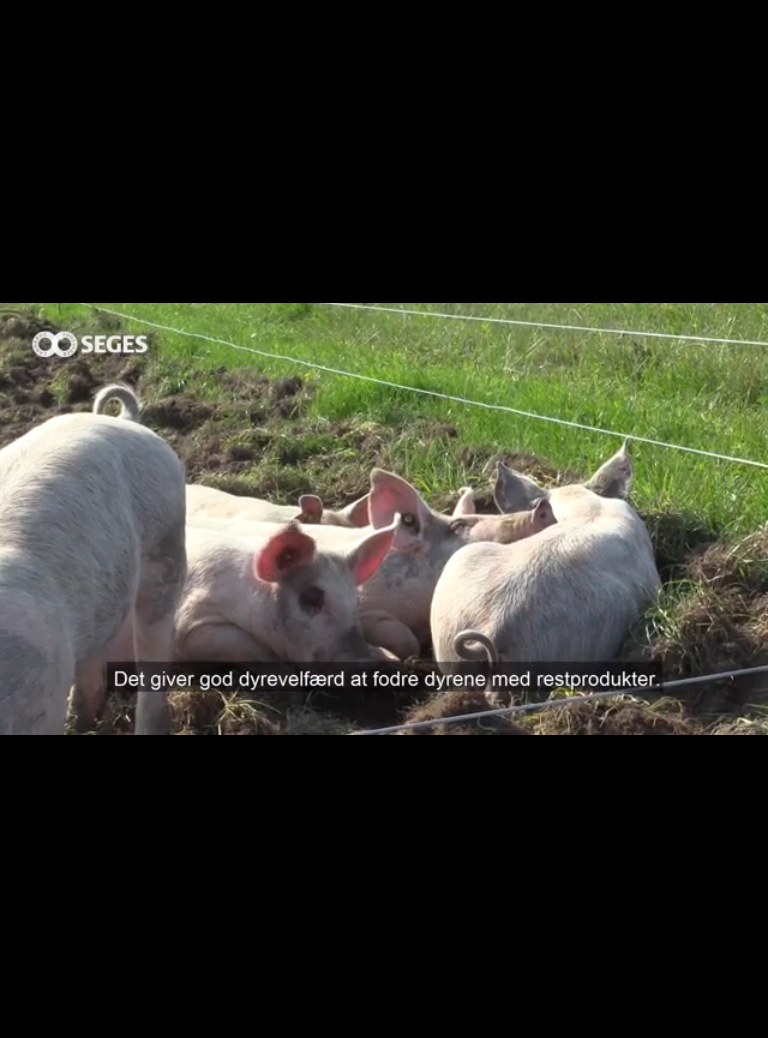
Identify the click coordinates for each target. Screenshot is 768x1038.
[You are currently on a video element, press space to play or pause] (384, 519)
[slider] (341, 1028)
